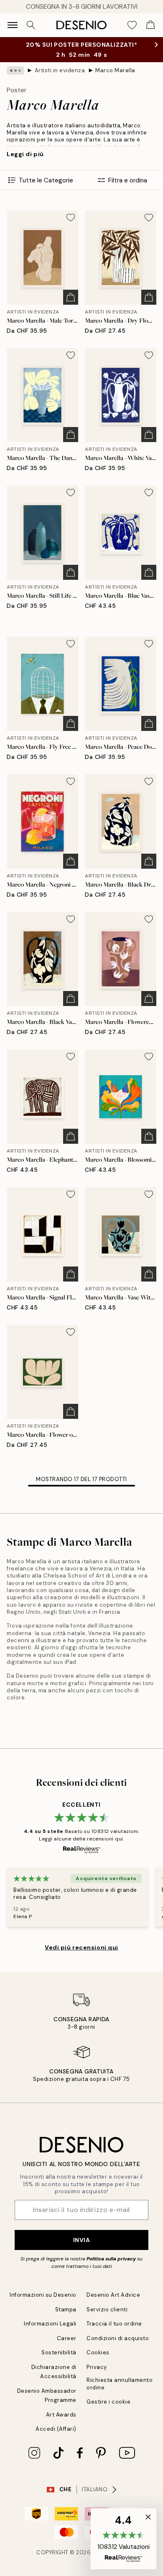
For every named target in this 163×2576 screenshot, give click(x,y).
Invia (82, 2240)
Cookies (98, 2352)
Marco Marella (115, 70)
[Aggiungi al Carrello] (71, 297)
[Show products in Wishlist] (132, 25)
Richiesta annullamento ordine (120, 2384)
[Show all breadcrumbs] (15, 71)
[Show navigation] (13, 25)
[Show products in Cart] (150, 25)
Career (67, 2338)
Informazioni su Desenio (43, 2295)
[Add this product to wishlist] (71, 217)
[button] (124, 2539)
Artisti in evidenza (60, 70)
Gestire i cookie (108, 2402)
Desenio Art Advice (113, 2295)
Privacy (97, 2367)
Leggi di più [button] (25, 154)
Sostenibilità (59, 2352)
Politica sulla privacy (111, 2259)
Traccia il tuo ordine (114, 2324)
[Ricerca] (31, 25)
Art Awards (61, 2415)
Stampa (66, 2309)
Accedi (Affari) (56, 2429)
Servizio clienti (107, 2309)
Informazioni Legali (50, 2324)
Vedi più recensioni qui (81, 1947)
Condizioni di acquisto (118, 2338)
